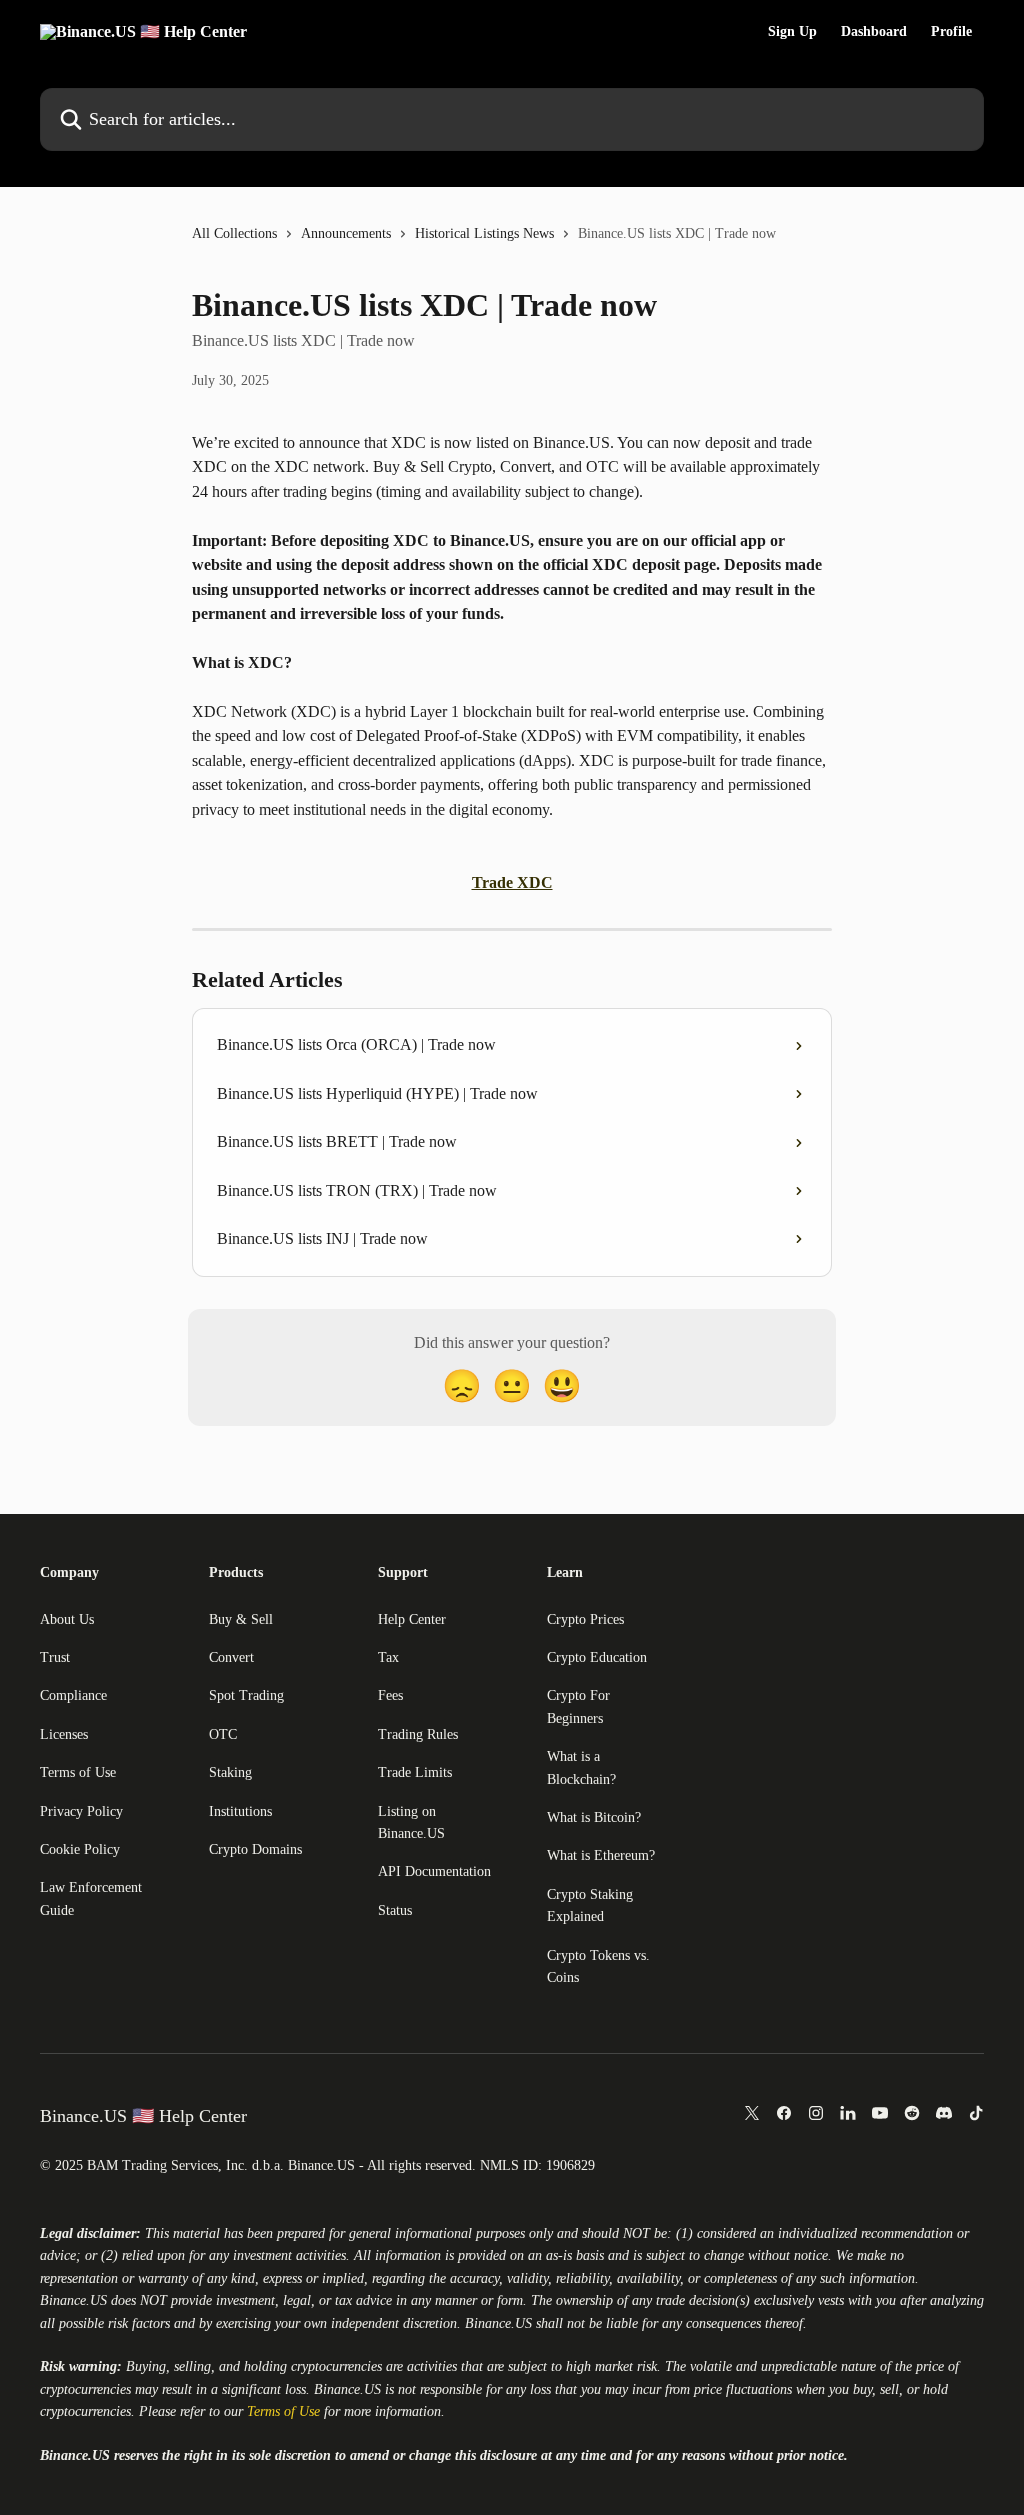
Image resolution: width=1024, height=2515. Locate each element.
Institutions (240, 1811)
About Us (67, 1619)
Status (395, 1910)
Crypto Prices (585, 1619)
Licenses (64, 1734)
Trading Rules (418, 1734)
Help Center (412, 1619)
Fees (390, 1695)
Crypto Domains (255, 1849)
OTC (223, 1734)
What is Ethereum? (601, 1855)
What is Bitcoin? (594, 1817)
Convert (231, 1657)
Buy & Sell (241, 1619)
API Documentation (434, 1871)
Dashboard (874, 32)
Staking (230, 1772)
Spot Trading (246, 1695)
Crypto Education (597, 1657)
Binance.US (73, 2300)
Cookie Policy (80, 1849)
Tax (388, 1657)
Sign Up (792, 32)
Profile (951, 32)
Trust (55, 1657)
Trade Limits (415, 1772)
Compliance (73, 1695)
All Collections (234, 233)
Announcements (346, 233)
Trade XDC (512, 882)
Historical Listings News (484, 233)
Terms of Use (78, 1772)
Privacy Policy (81, 1811)
